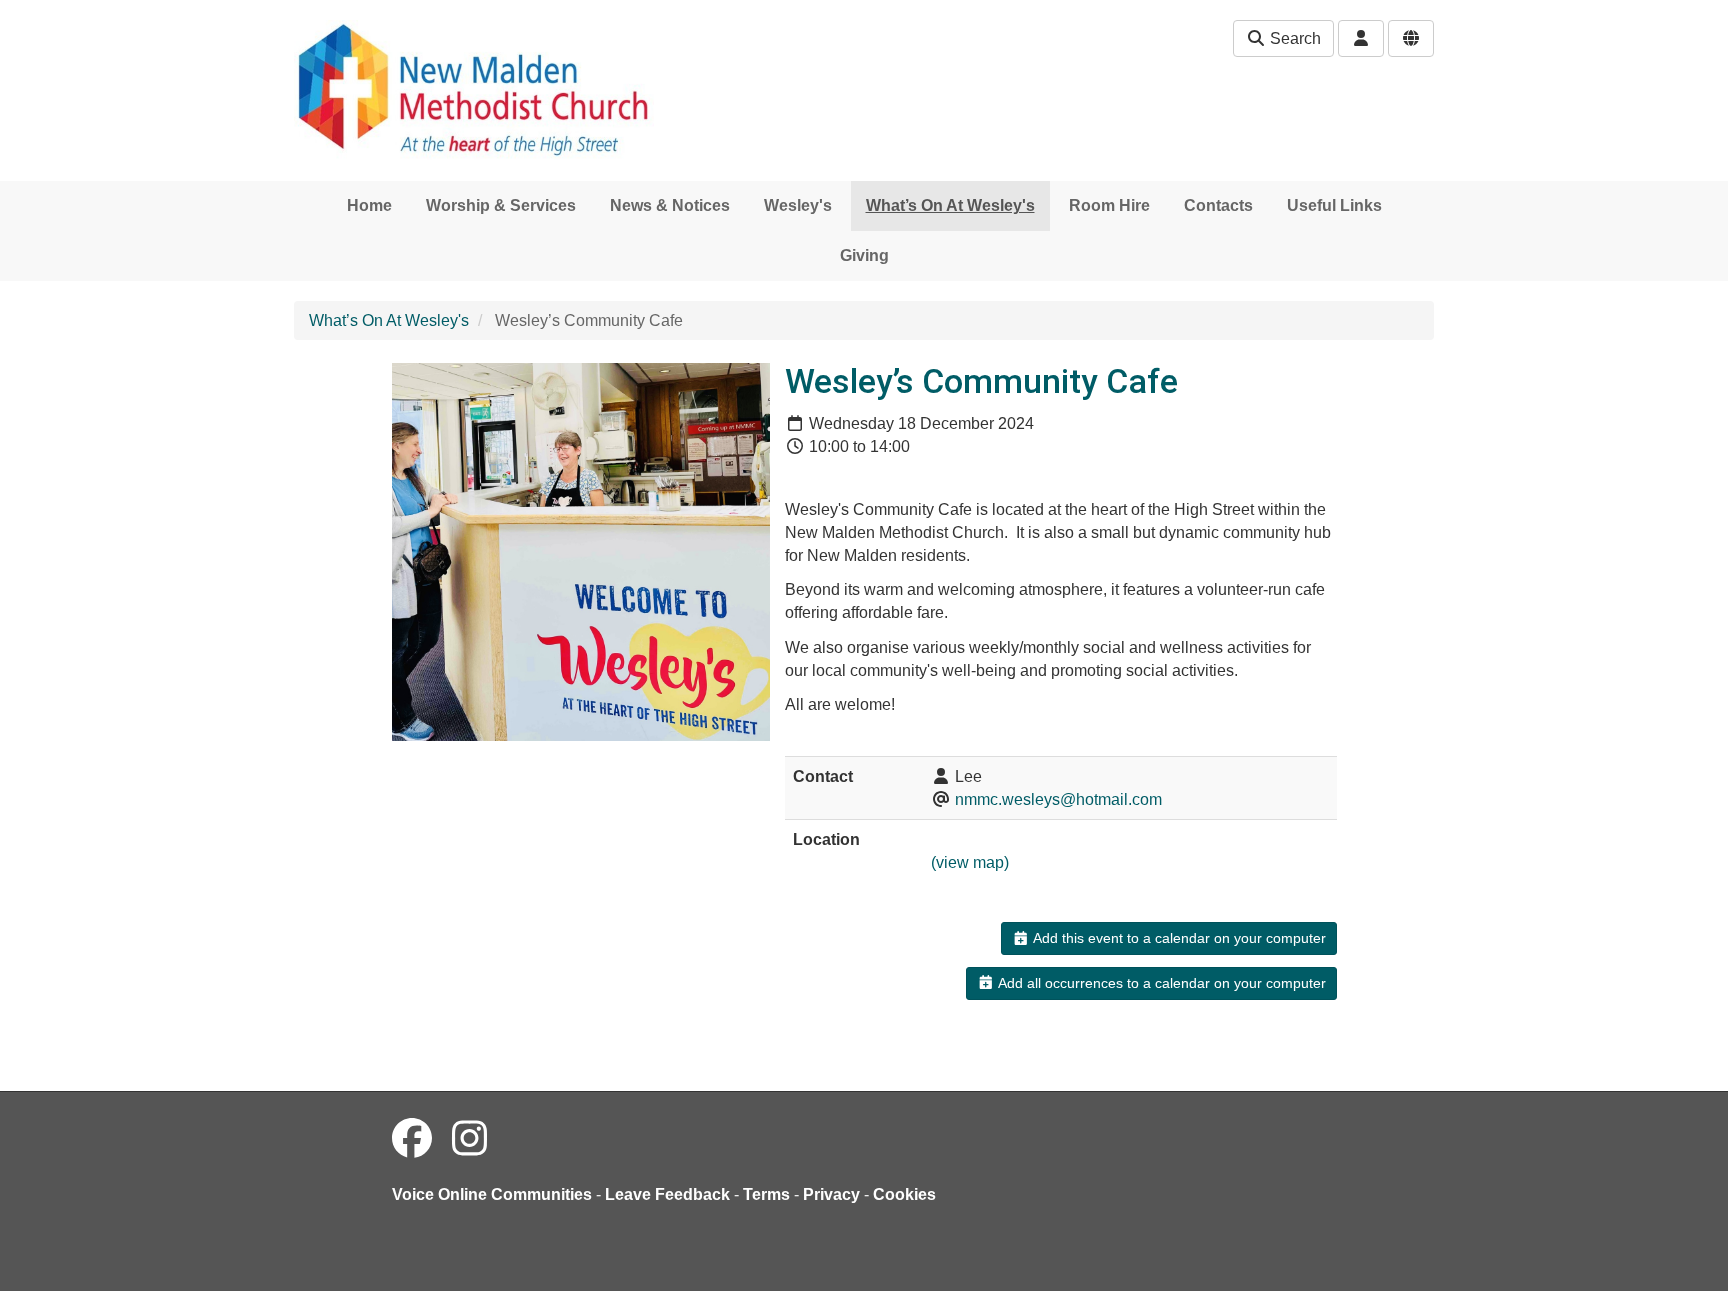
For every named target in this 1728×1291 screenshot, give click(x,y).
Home (369, 205)
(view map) (970, 862)
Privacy (831, 1194)
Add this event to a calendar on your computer (1178, 938)
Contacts (1218, 205)
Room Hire (1109, 205)
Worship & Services (501, 205)
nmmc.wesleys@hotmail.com (1058, 799)
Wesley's (798, 205)
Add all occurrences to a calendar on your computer (1160, 983)
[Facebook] (412, 1139)
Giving (864, 255)
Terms (766, 1194)
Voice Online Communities (492, 1194)
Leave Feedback (667, 1194)
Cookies (904, 1194)
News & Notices (670, 205)
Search (1293, 38)
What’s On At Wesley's (950, 205)
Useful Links (1334, 205)
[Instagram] (469, 1139)
